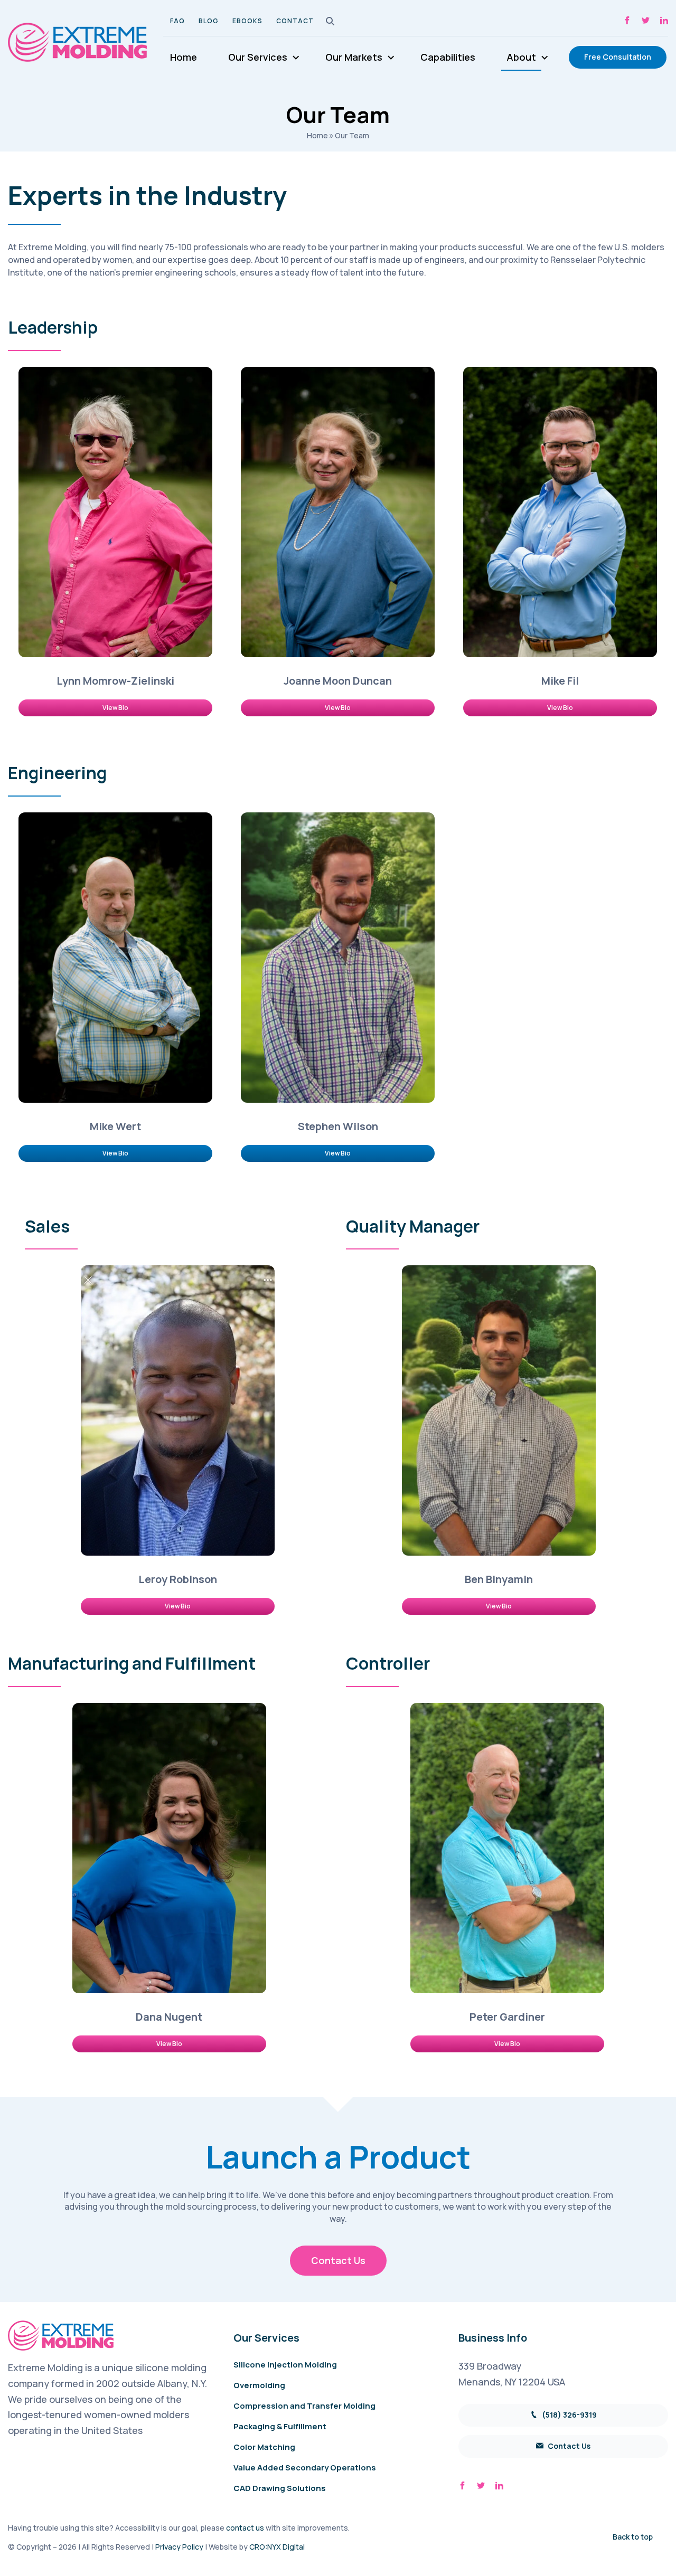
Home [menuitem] (184, 57)
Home (317, 135)
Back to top (633, 2537)
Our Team (352, 135)
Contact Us (338, 2260)
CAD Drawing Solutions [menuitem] (280, 2488)
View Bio (115, 708)
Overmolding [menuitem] (259, 2385)
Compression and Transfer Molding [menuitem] (304, 2406)
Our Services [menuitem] (258, 57)
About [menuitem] (521, 57)
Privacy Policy (179, 2547)
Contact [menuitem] (295, 21)
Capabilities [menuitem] (448, 57)
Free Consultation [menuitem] (618, 57)
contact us (245, 2528)
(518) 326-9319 (569, 2415)
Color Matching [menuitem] (264, 2447)
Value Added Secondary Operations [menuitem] (305, 2468)
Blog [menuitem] (209, 21)
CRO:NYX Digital (277, 2547)
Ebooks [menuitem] (247, 21)
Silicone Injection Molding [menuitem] (285, 2365)
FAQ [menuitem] (177, 21)
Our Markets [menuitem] (354, 57)
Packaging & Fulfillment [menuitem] (280, 2426)
